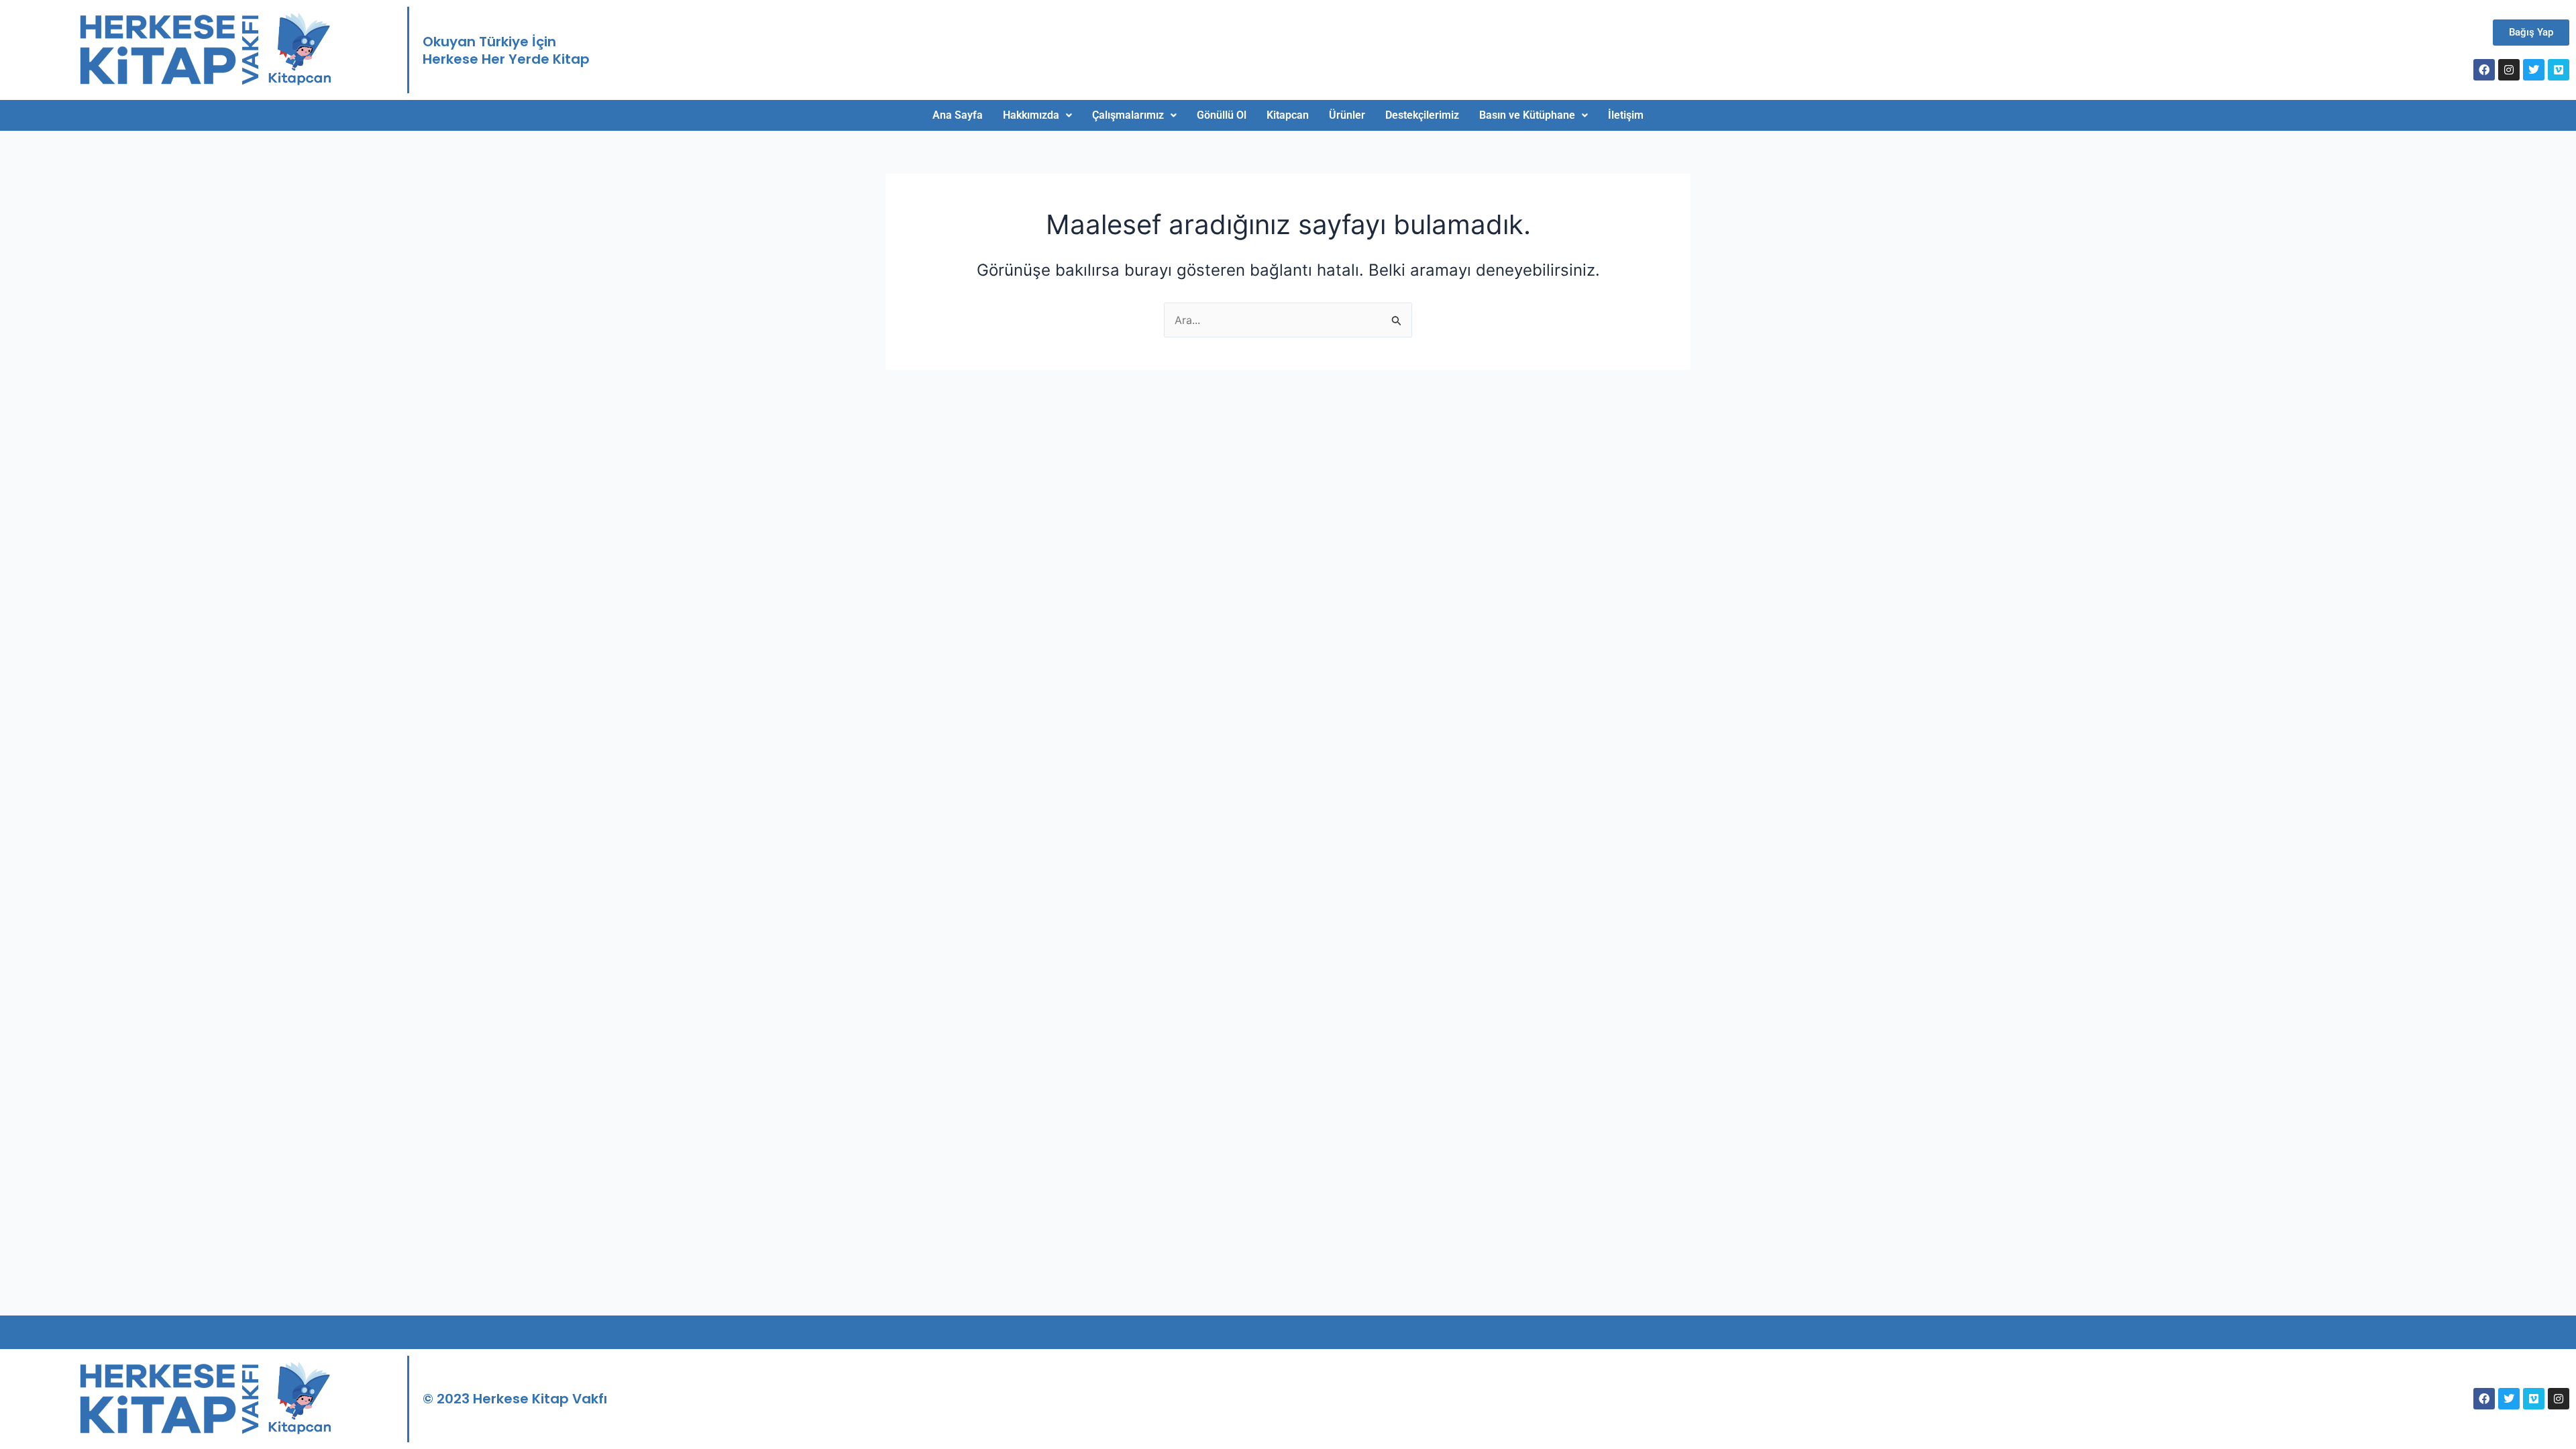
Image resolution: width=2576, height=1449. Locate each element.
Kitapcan (1288, 115)
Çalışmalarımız (1128, 115)
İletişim (1626, 115)
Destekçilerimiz (1422, 115)
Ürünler (1347, 115)
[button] (1037, 115)
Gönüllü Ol (1222, 115)
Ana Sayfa (958, 115)
